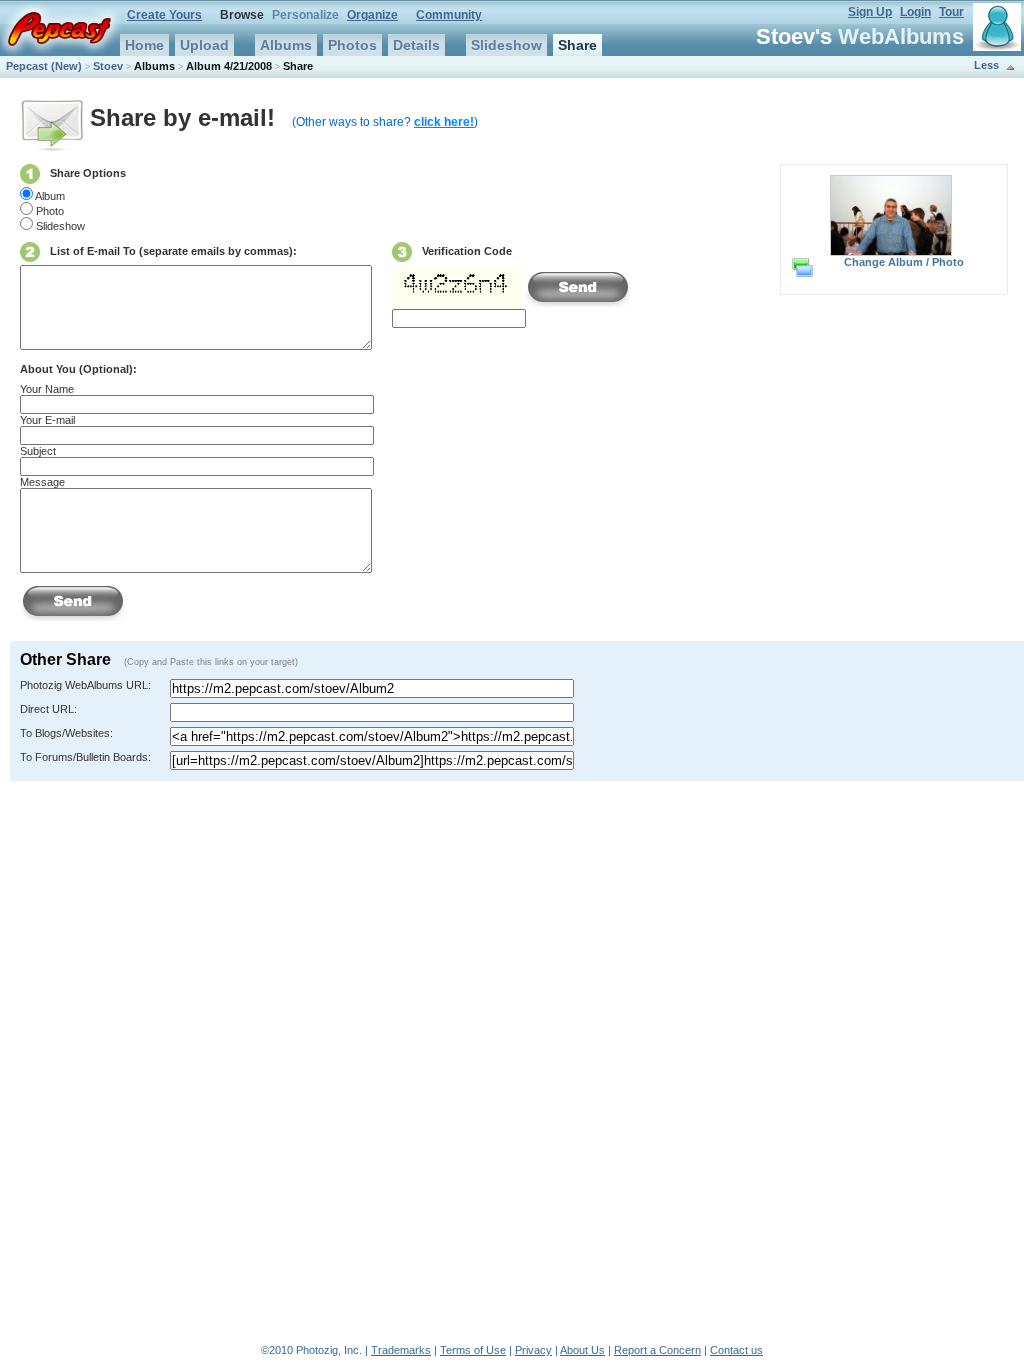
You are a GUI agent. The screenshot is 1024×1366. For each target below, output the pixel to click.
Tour (951, 12)
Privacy (533, 1350)
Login (915, 12)
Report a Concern (657, 1350)
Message (42, 482)
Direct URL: (48, 709)
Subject (38, 451)
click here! (444, 122)
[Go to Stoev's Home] (997, 27)
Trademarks (401, 1350)
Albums (154, 66)
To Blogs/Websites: (66, 733)
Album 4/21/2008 (229, 66)
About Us (582, 1350)
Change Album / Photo (904, 262)
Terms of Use (473, 1350)
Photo (50, 211)
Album (50, 196)
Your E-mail (47, 420)
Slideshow (60, 226)
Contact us (736, 1350)
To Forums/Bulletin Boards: (85, 757)
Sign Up (870, 12)
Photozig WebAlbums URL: (85, 685)
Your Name (47, 389)
